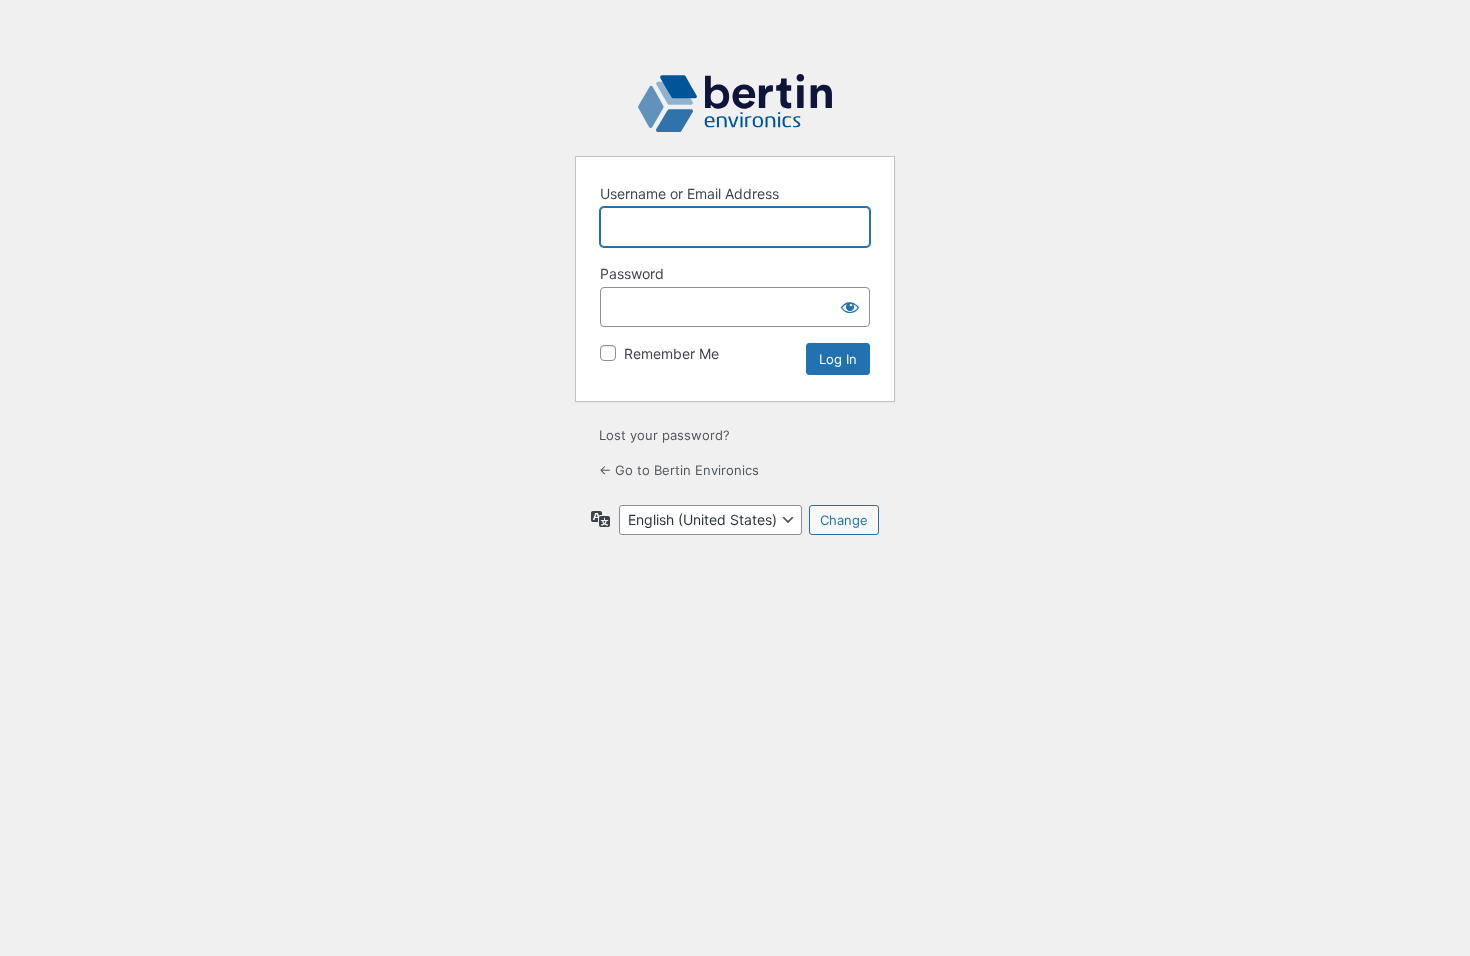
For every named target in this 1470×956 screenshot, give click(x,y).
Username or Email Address (689, 193)
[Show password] (850, 307)
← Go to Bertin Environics (679, 470)
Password (632, 273)
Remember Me (671, 353)
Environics (735, 103)
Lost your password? (664, 435)
